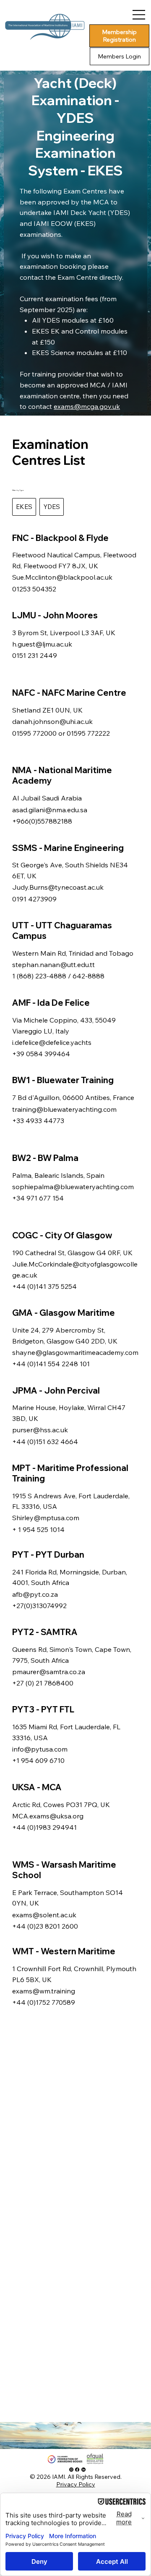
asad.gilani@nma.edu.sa (50, 810)
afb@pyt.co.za (35, 1594)
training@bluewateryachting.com (64, 1109)
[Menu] (139, 15)
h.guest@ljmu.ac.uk (42, 644)
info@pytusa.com (40, 1749)
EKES (24, 507)
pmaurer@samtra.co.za (49, 1672)
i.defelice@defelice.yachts (52, 1042)
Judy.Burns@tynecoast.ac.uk (58, 887)
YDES (52, 507)
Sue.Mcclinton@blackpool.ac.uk (62, 577)
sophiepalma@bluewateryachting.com (73, 1187)
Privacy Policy (76, 2484)
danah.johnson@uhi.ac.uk (52, 721)
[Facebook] (77, 2470)
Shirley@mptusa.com (46, 1518)
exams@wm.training (44, 1991)
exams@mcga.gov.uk (87, 406)
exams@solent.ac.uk (44, 1915)
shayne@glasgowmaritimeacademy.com (75, 1352)
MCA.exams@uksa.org (48, 1816)
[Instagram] (71, 2470)
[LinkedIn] (83, 2470)
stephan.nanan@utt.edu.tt (53, 965)
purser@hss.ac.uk (40, 1430)
